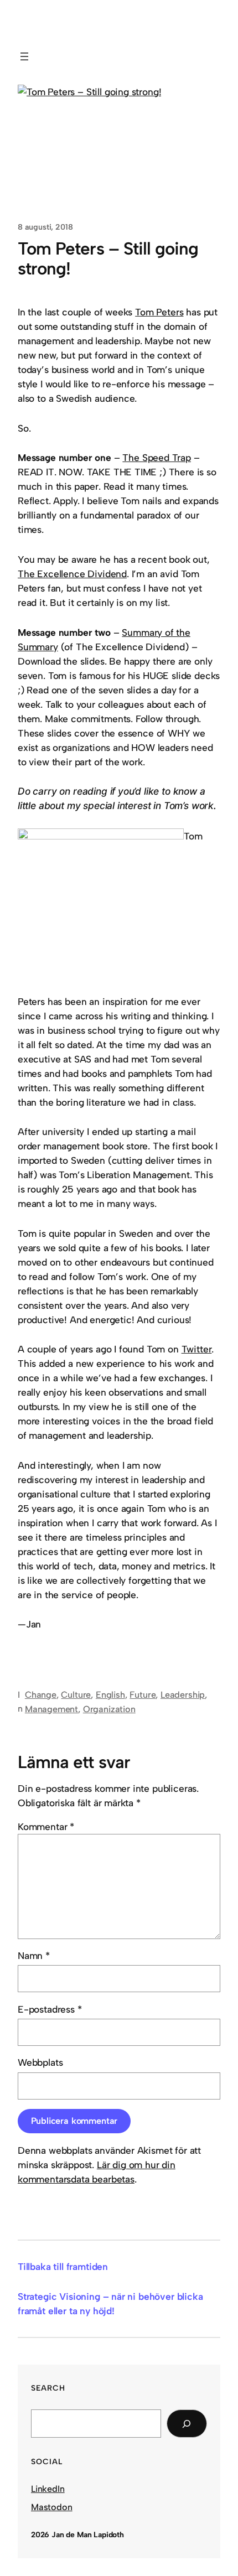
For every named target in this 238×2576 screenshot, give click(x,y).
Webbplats (40, 2062)
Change (41, 1695)
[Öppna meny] (24, 56)
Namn (34, 1956)
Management (51, 1709)
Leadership (183, 1695)
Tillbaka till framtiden (63, 2267)
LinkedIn (48, 2489)
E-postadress (50, 2009)
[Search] (187, 2424)
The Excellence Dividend (72, 574)
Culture (76, 1695)
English (110, 1695)
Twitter (197, 1349)
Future (143, 1695)
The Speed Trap (157, 458)
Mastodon (52, 2507)
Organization (109, 1709)
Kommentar (46, 1827)
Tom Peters (159, 312)
